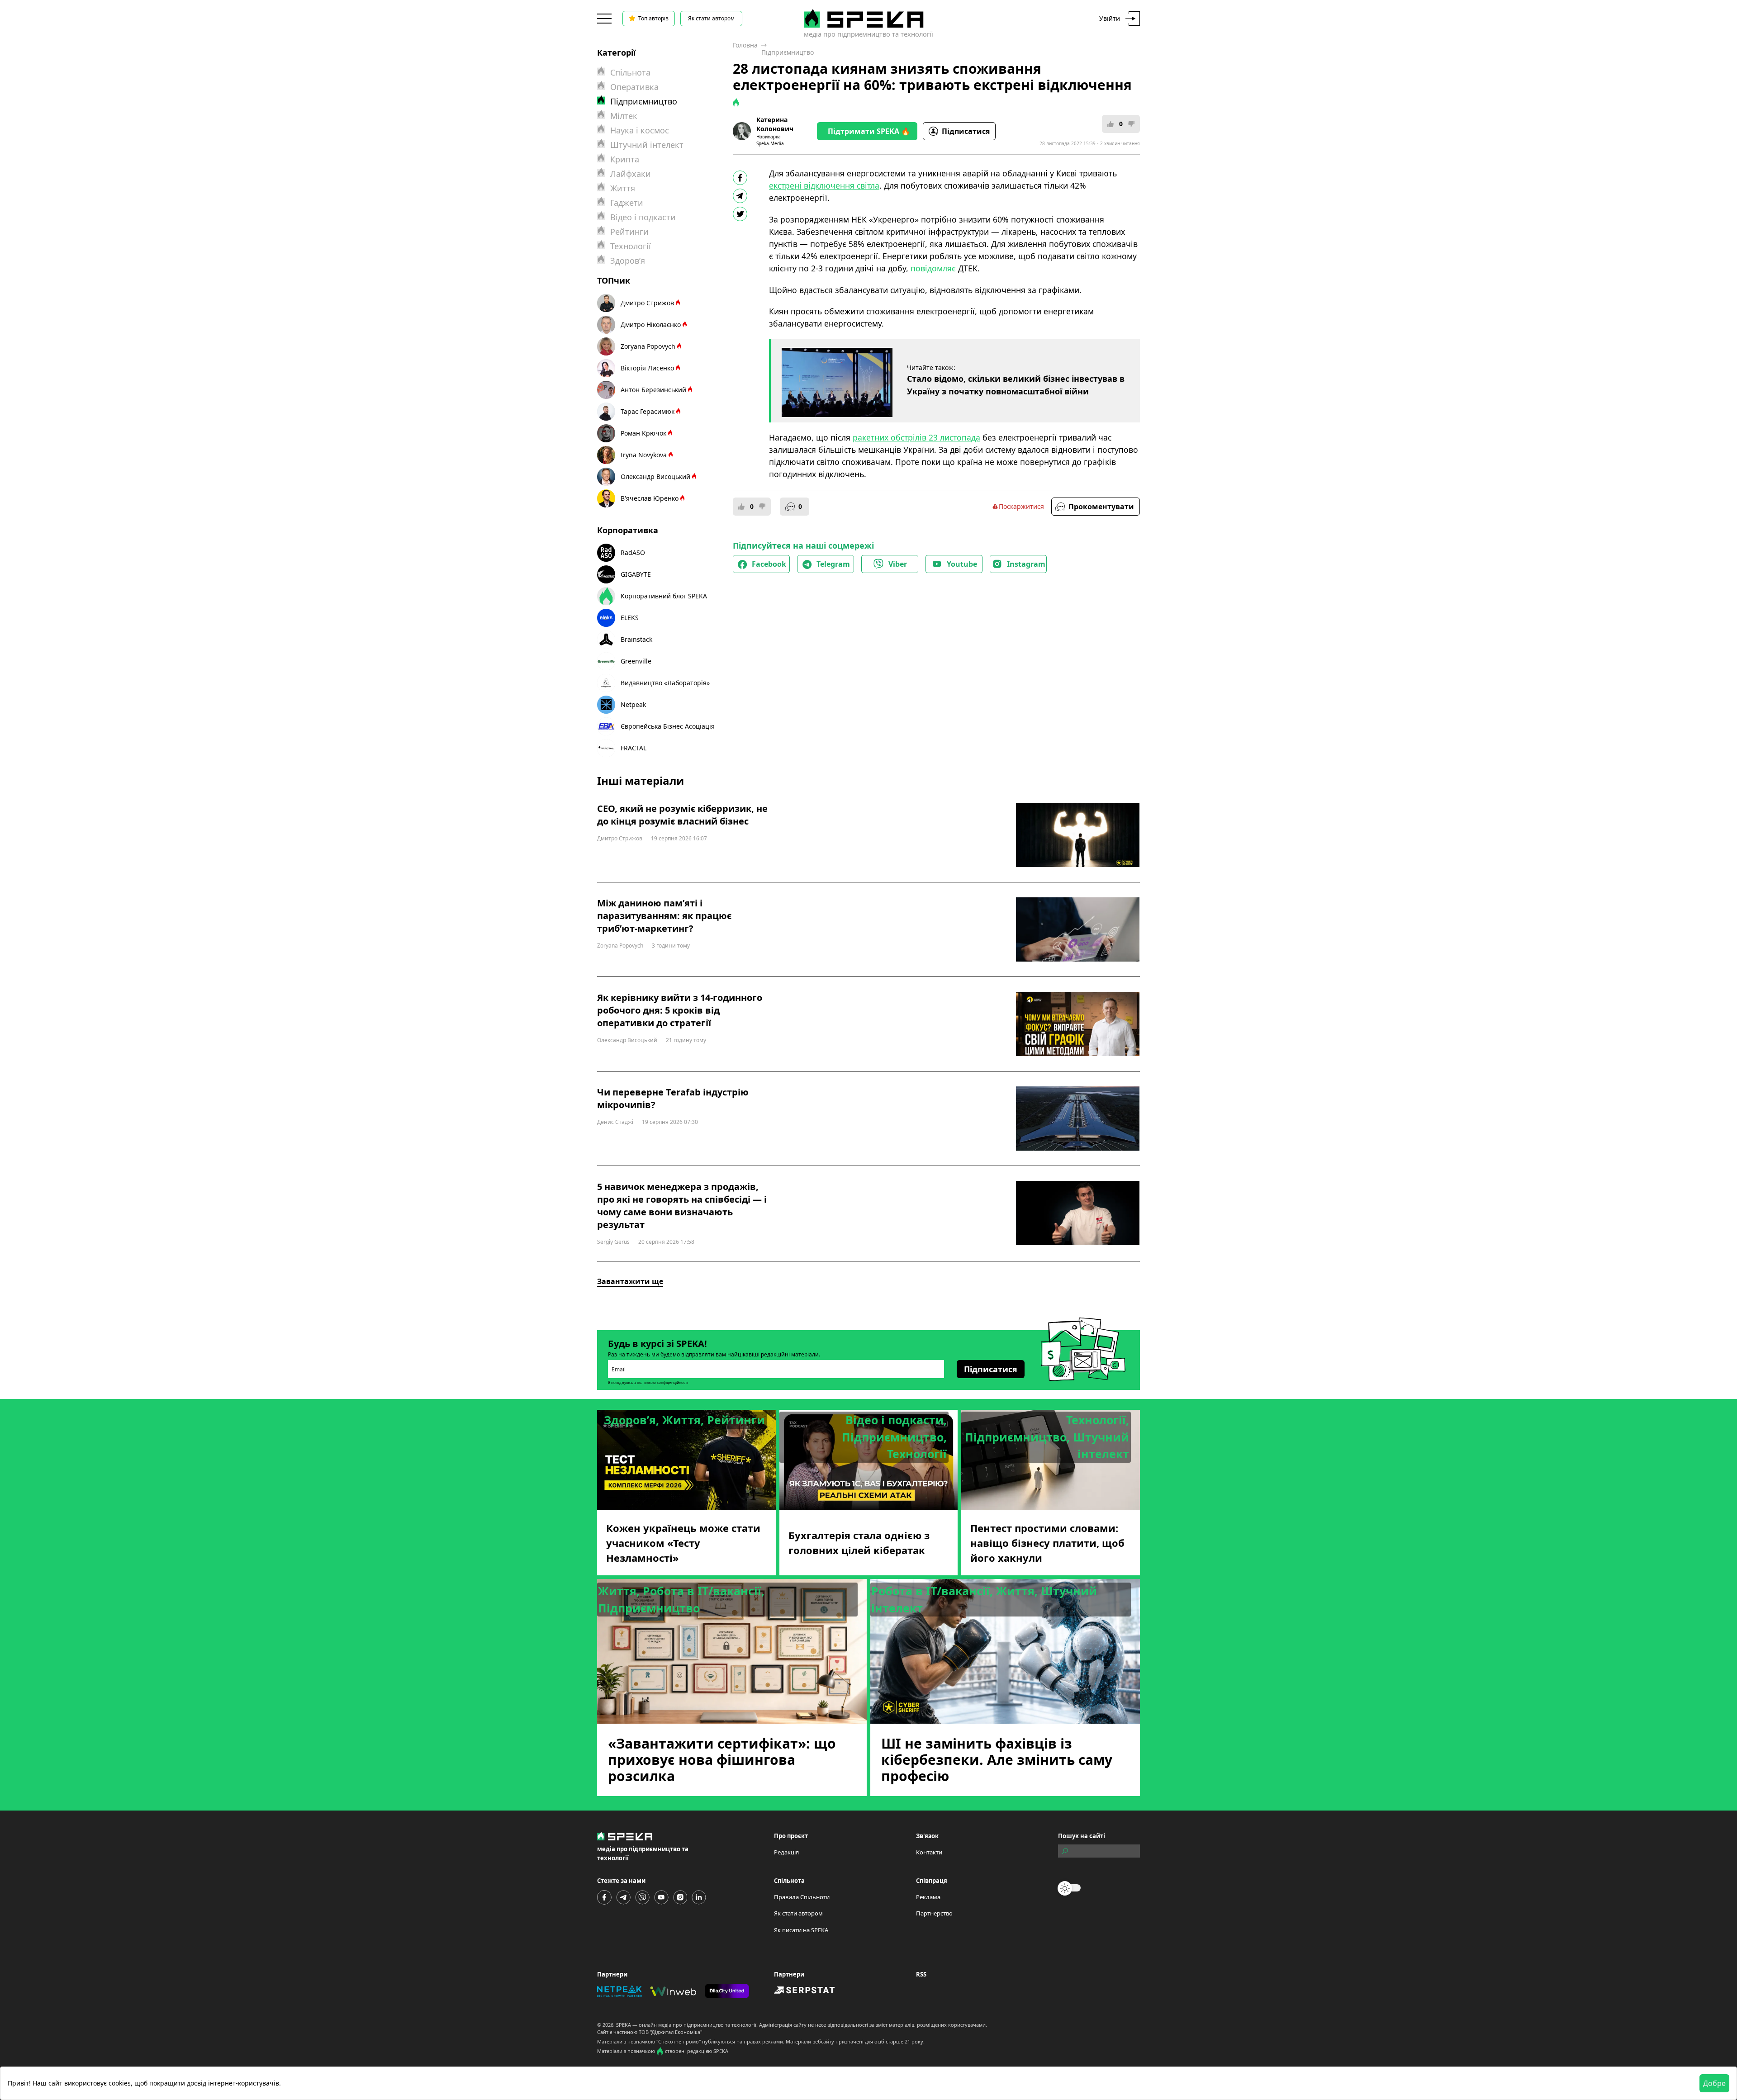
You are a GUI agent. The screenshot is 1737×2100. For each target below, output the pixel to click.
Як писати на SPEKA (801, 1930)
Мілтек (624, 116)
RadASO (633, 552)
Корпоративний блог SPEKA (664, 596)
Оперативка (634, 87)
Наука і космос (640, 130)
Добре (1714, 2083)
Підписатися (966, 131)
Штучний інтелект (647, 145)
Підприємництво (788, 52)
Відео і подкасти (643, 217)
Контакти (929, 1852)
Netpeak (633, 704)
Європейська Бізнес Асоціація (668, 726)
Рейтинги (629, 232)
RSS (921, 1974)
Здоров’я (628, 261)
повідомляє (933, 268)
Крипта (625, 159)
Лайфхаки (631, 174)
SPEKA (624, 2025)
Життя (623, 188)
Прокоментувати (1101, 507)
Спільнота (630, 72)
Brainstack (636, 639)
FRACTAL (634, 748)
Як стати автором (711, 18)
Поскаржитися (1021, 506)
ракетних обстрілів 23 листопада (916, 437)
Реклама (928, 1897)
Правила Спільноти (802, 1897)
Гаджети (627, 203)
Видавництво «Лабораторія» (665, 683)
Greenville (636, 661)
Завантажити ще (630, 1281)
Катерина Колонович (775, 124)
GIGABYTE (636, 574)
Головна (745, 45)
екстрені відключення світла (824, 185)
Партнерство (934, 1913)
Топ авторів (653, 18)
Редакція (786, 1852)
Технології (631, 246)
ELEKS (630, 618)
